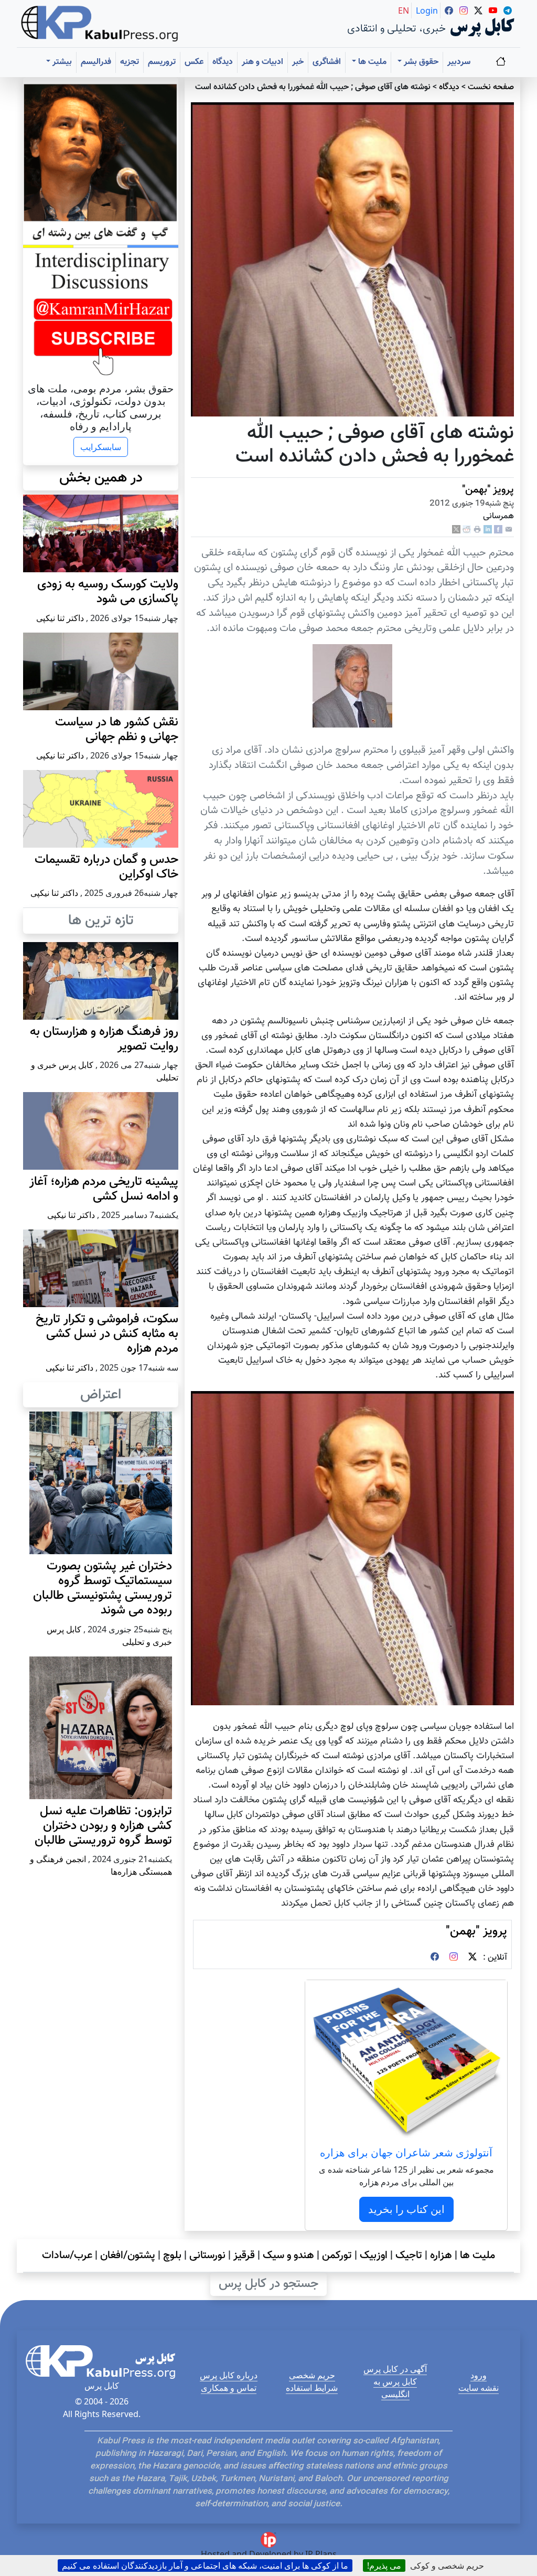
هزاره (441, 2256)
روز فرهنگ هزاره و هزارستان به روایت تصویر (104, 1039)
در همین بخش (101, 478)
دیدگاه (223, 62)
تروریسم (162, 62)
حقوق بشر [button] (420, 62)
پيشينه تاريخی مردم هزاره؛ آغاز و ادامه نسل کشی (104, 1189)
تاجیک (409, 2256)
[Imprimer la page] (477, 530)
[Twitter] (472, 1958)
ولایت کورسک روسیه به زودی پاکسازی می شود (108, 592)
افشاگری (327, 62)
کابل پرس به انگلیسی (395, 2388)
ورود (479, 2375)
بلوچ (172, 2256)
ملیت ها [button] (371, 62)
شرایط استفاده (312, 2388)
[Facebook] (498, 530)
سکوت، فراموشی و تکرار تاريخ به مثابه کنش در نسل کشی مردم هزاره (107, 1334)
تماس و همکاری (229, 2388)
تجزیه (130, 62)
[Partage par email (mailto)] (509, 530)
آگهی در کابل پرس (395, 2369)
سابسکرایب (101, 447)
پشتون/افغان (128, 2256)
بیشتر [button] (61, 62)
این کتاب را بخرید (406, 2209)
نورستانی (207, 2256)
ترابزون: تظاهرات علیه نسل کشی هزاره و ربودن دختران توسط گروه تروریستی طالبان (103, 1826)
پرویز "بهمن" (488, 490)
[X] (456, 530)
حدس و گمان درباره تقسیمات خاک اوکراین (106, 867)
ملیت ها (477, 2256)
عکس (194, 62)
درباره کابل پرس (229, 2375)
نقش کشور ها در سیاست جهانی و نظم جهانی (117, 730)
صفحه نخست (491, 87)
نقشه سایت (479, 2388)
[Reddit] (467, 530)
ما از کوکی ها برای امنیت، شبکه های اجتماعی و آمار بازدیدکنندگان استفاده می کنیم (205, 2566)
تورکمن (337, 2256)
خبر (298, 62)
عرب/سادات (67, 2256)
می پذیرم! (384, 2566)
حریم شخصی (312, 2375)
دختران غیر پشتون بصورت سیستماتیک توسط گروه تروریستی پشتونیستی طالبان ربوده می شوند (103, 1589)
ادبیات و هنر (262, 62)
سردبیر (459, 62)
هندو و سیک (288, 2256)
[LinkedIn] (488, 530)
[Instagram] (454, 1958)
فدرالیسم (96, 62)
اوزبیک (374, 2256)
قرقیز (244, 2256)
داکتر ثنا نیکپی (60, 618)
